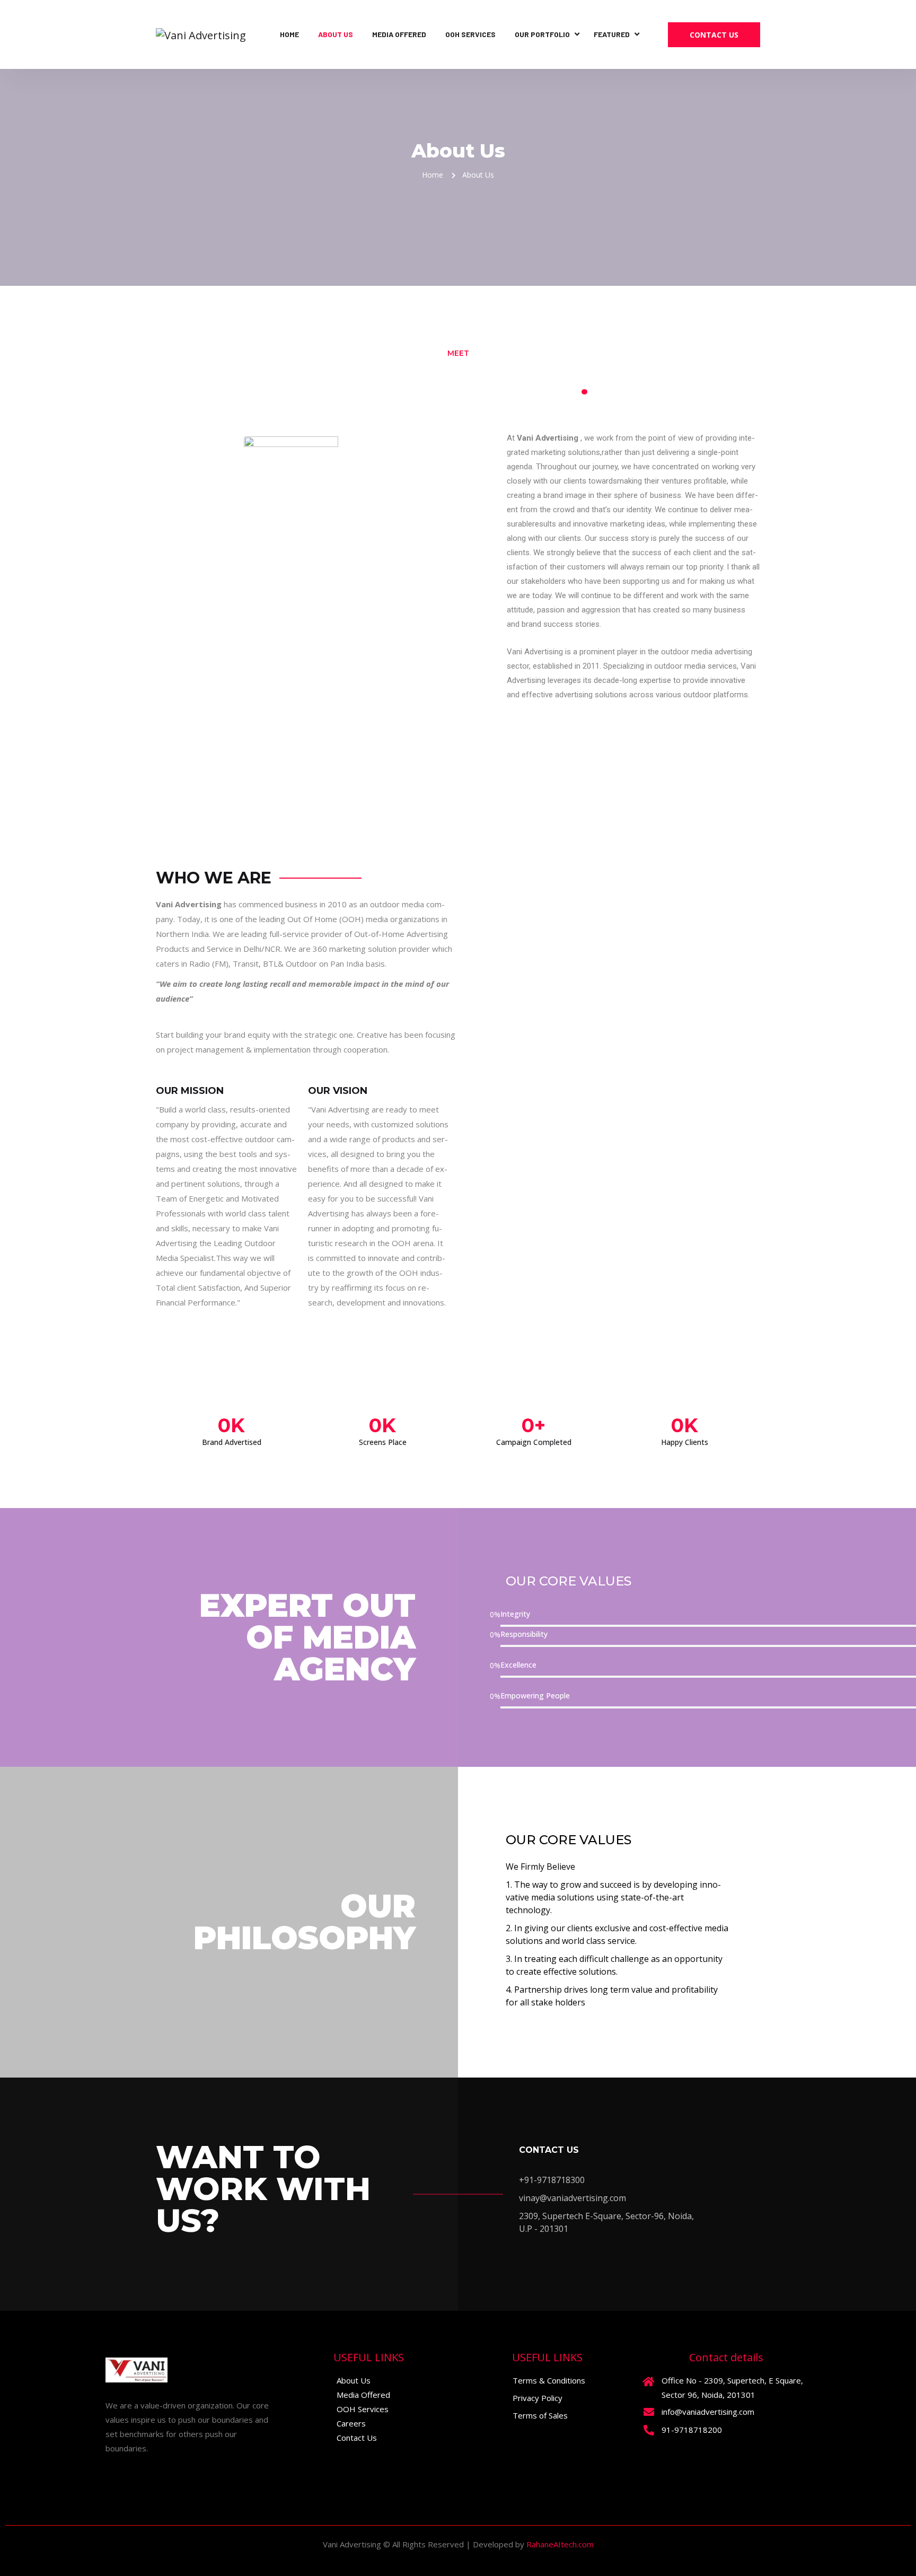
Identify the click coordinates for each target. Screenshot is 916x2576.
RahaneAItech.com (560, 2544)
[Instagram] (138, 2472)
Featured (612, 34)
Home (289, 34)
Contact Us (714, 35)
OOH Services (470, 34)
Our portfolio (542, 34)
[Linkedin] (161, 2472)
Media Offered (399, 34)
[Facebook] (116, 2472)
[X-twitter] (184, 2472)
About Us (336, 34)
